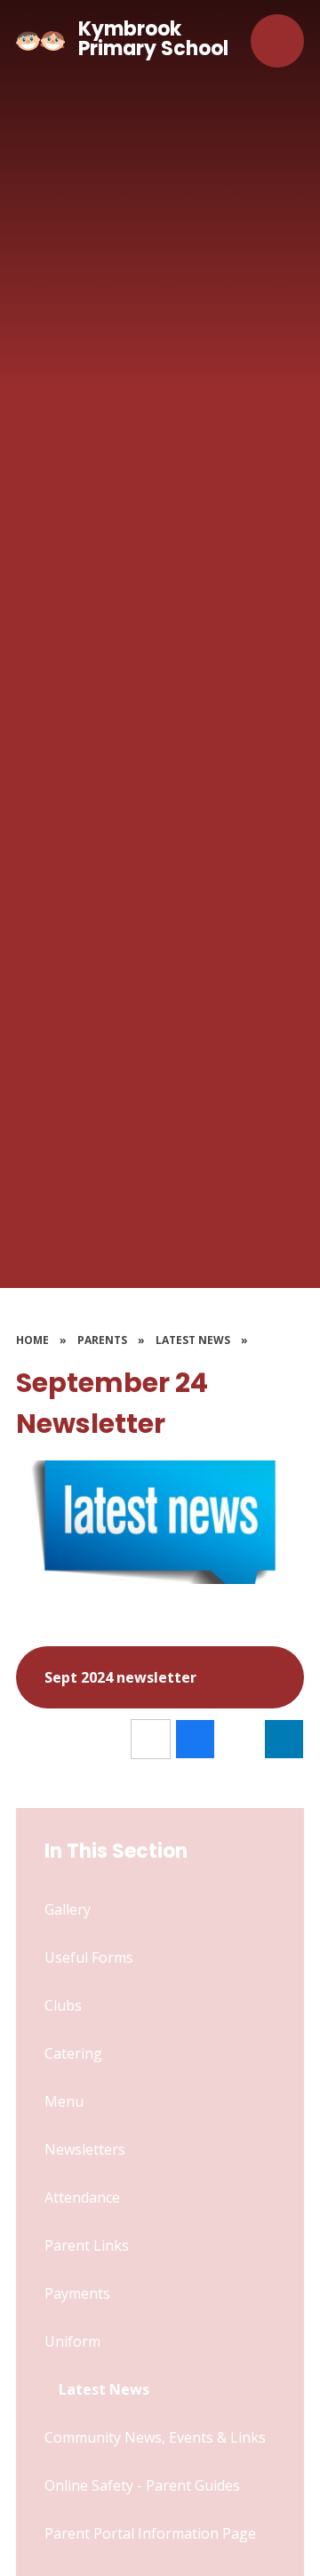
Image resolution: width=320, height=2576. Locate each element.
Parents (102, 1340)
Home (32, 1340)
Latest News (193, 1340)
